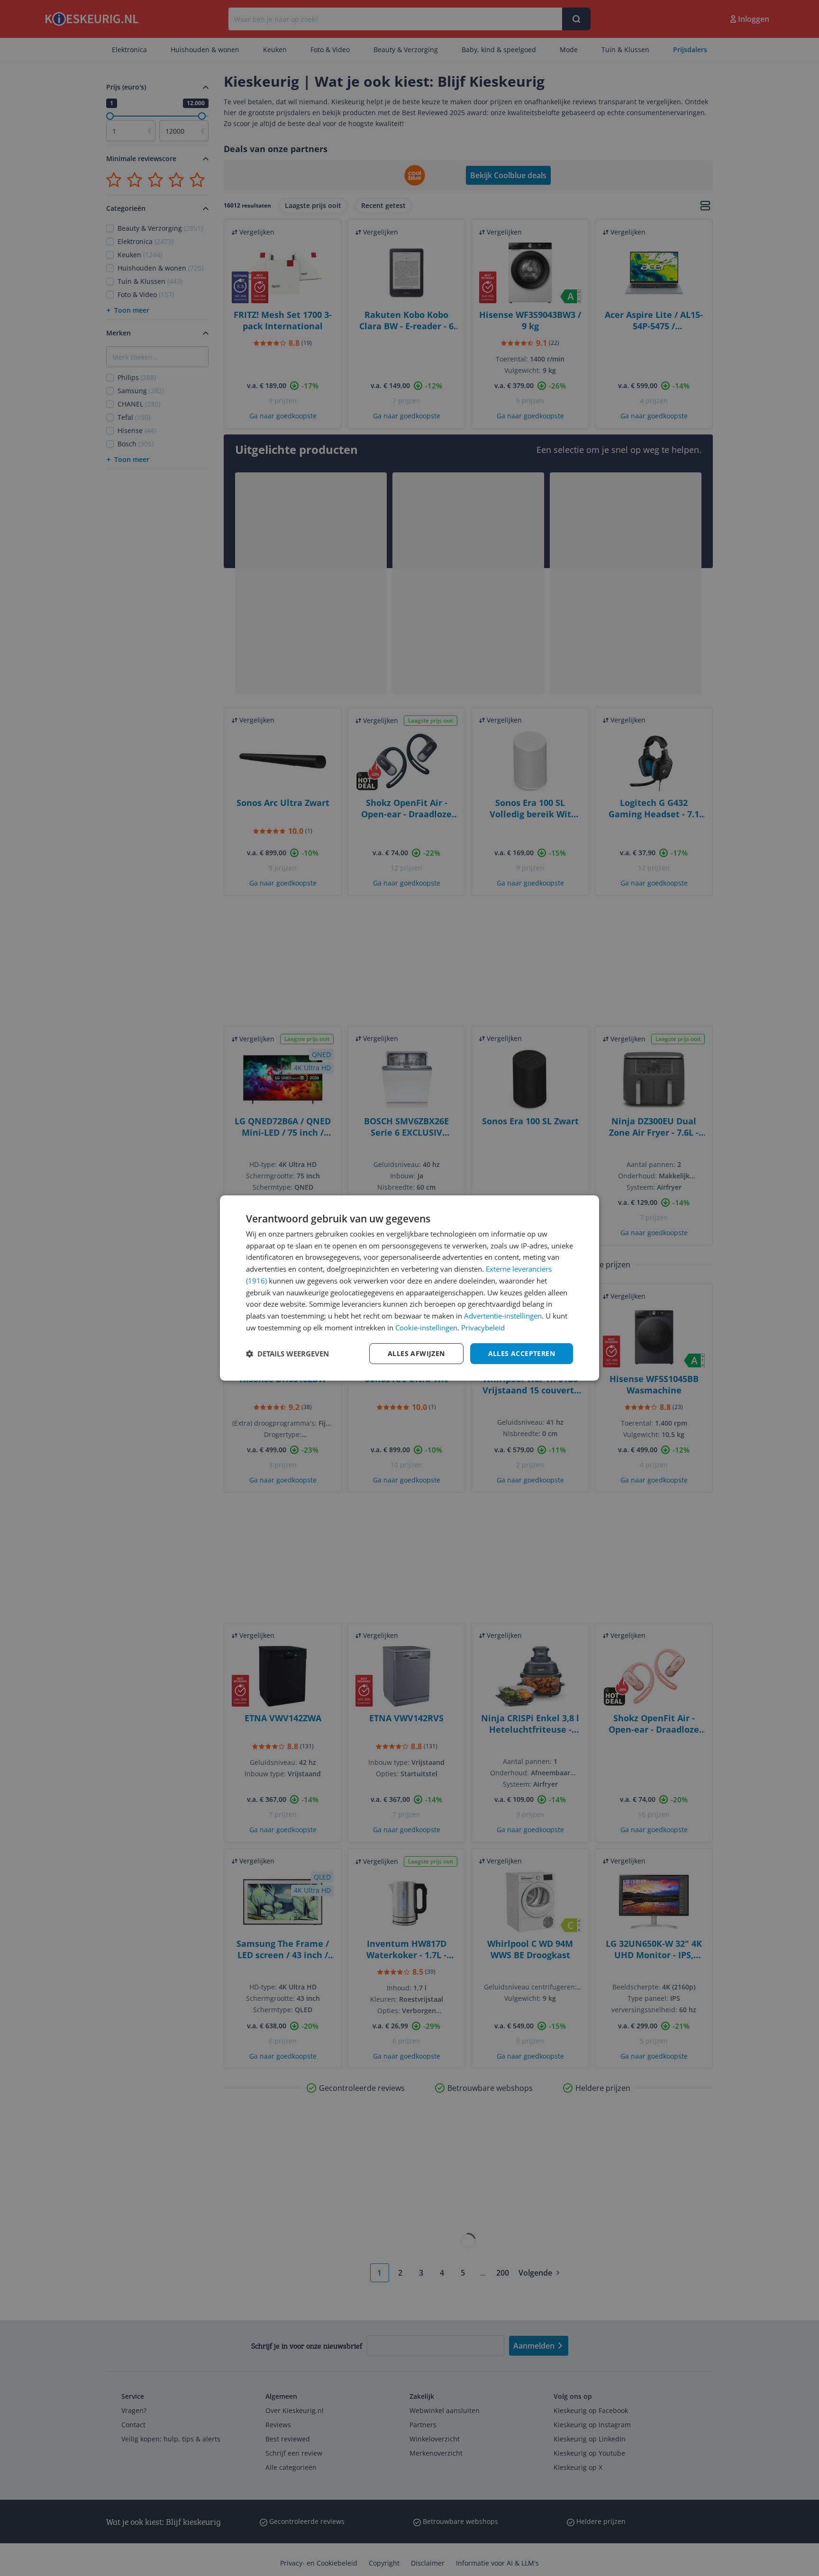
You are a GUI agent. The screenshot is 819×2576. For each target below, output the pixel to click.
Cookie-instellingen (426, 1328)
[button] (287, 1354)
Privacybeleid (483, 1328)
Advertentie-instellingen (503, 1316)
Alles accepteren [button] (522, 1353)
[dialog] (409, 1288)
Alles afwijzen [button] (416, 1353)
